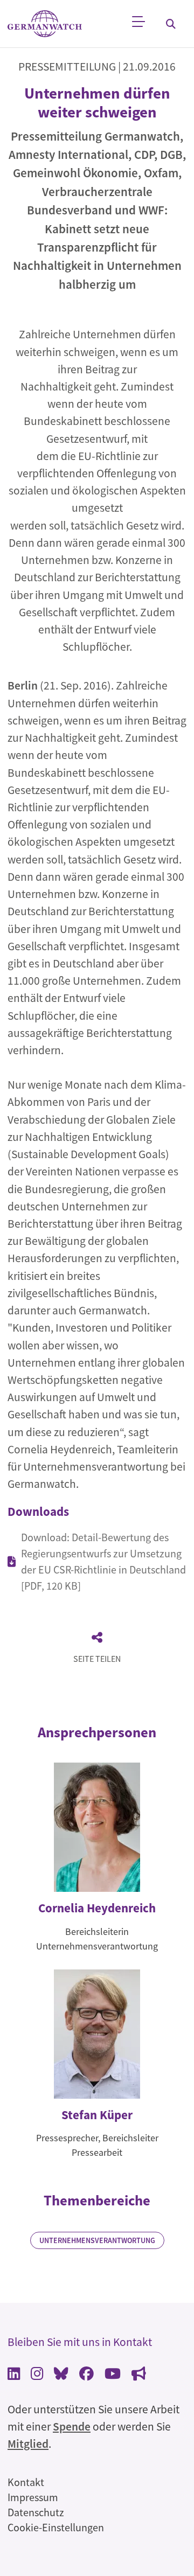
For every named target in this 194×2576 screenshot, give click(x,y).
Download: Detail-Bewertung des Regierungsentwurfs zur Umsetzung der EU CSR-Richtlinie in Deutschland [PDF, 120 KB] (103, 1561)
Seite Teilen (97, 1659)
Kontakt (26, 2482)
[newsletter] (139, 2375)
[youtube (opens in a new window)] (113, 2375)
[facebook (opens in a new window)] (86, 2375)
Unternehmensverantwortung (97, 2240)
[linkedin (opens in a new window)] (14, 2375)
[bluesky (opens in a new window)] (61, 2375)
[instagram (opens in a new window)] (37, 2375)
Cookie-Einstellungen (56, 2527)
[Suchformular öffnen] (171, 24)
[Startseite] (45, 24)
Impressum (33, 2497)
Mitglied (28, 2444)
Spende (72, 2427)
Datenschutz (36, 2512)
